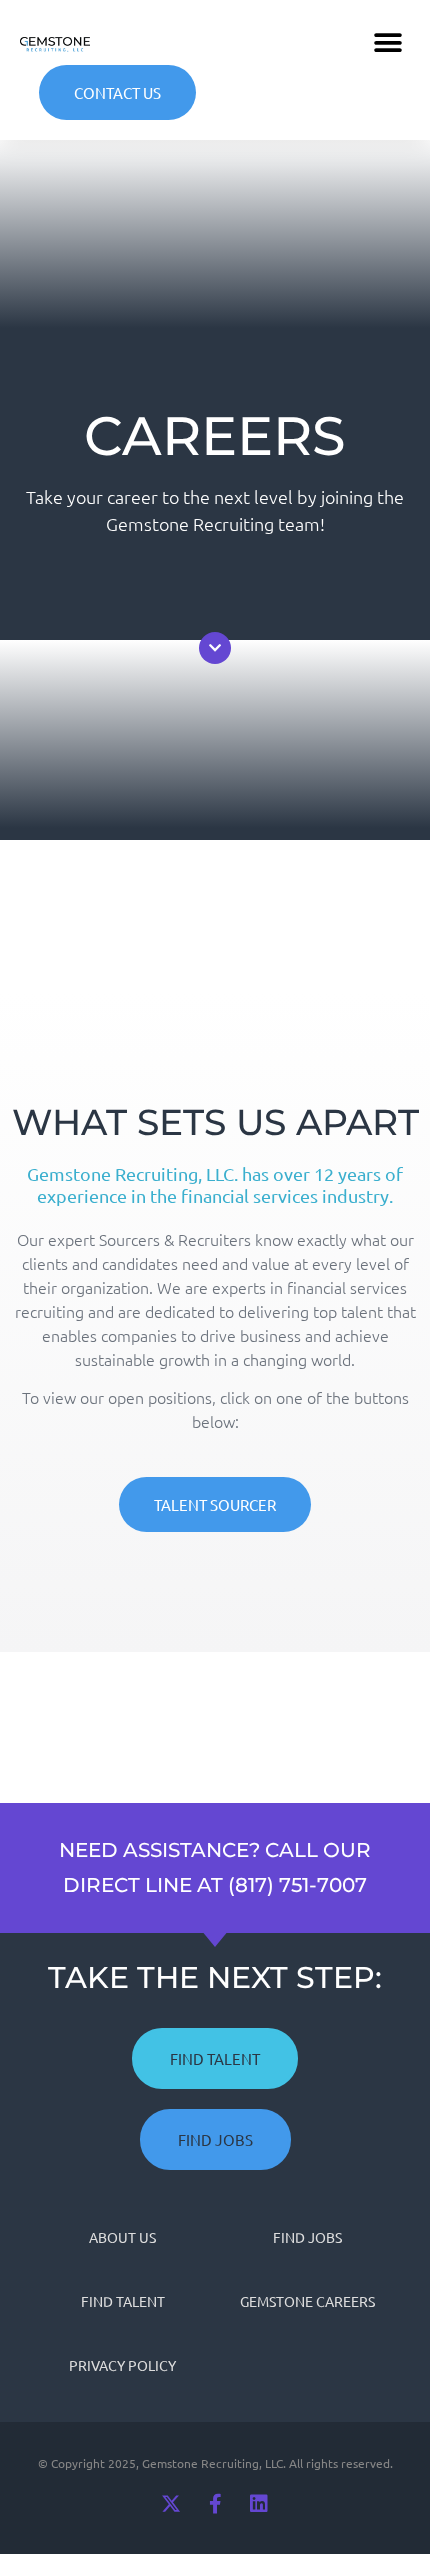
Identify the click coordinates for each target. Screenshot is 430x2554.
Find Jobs (307, 2237)
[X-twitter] (171, 2504)
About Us (122, 2237)
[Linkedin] (259, 2504)
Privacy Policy (122, 2365)
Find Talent (123, 2301)
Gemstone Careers (307, 2301)
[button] (387, 42)
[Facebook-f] (215, 2504)
